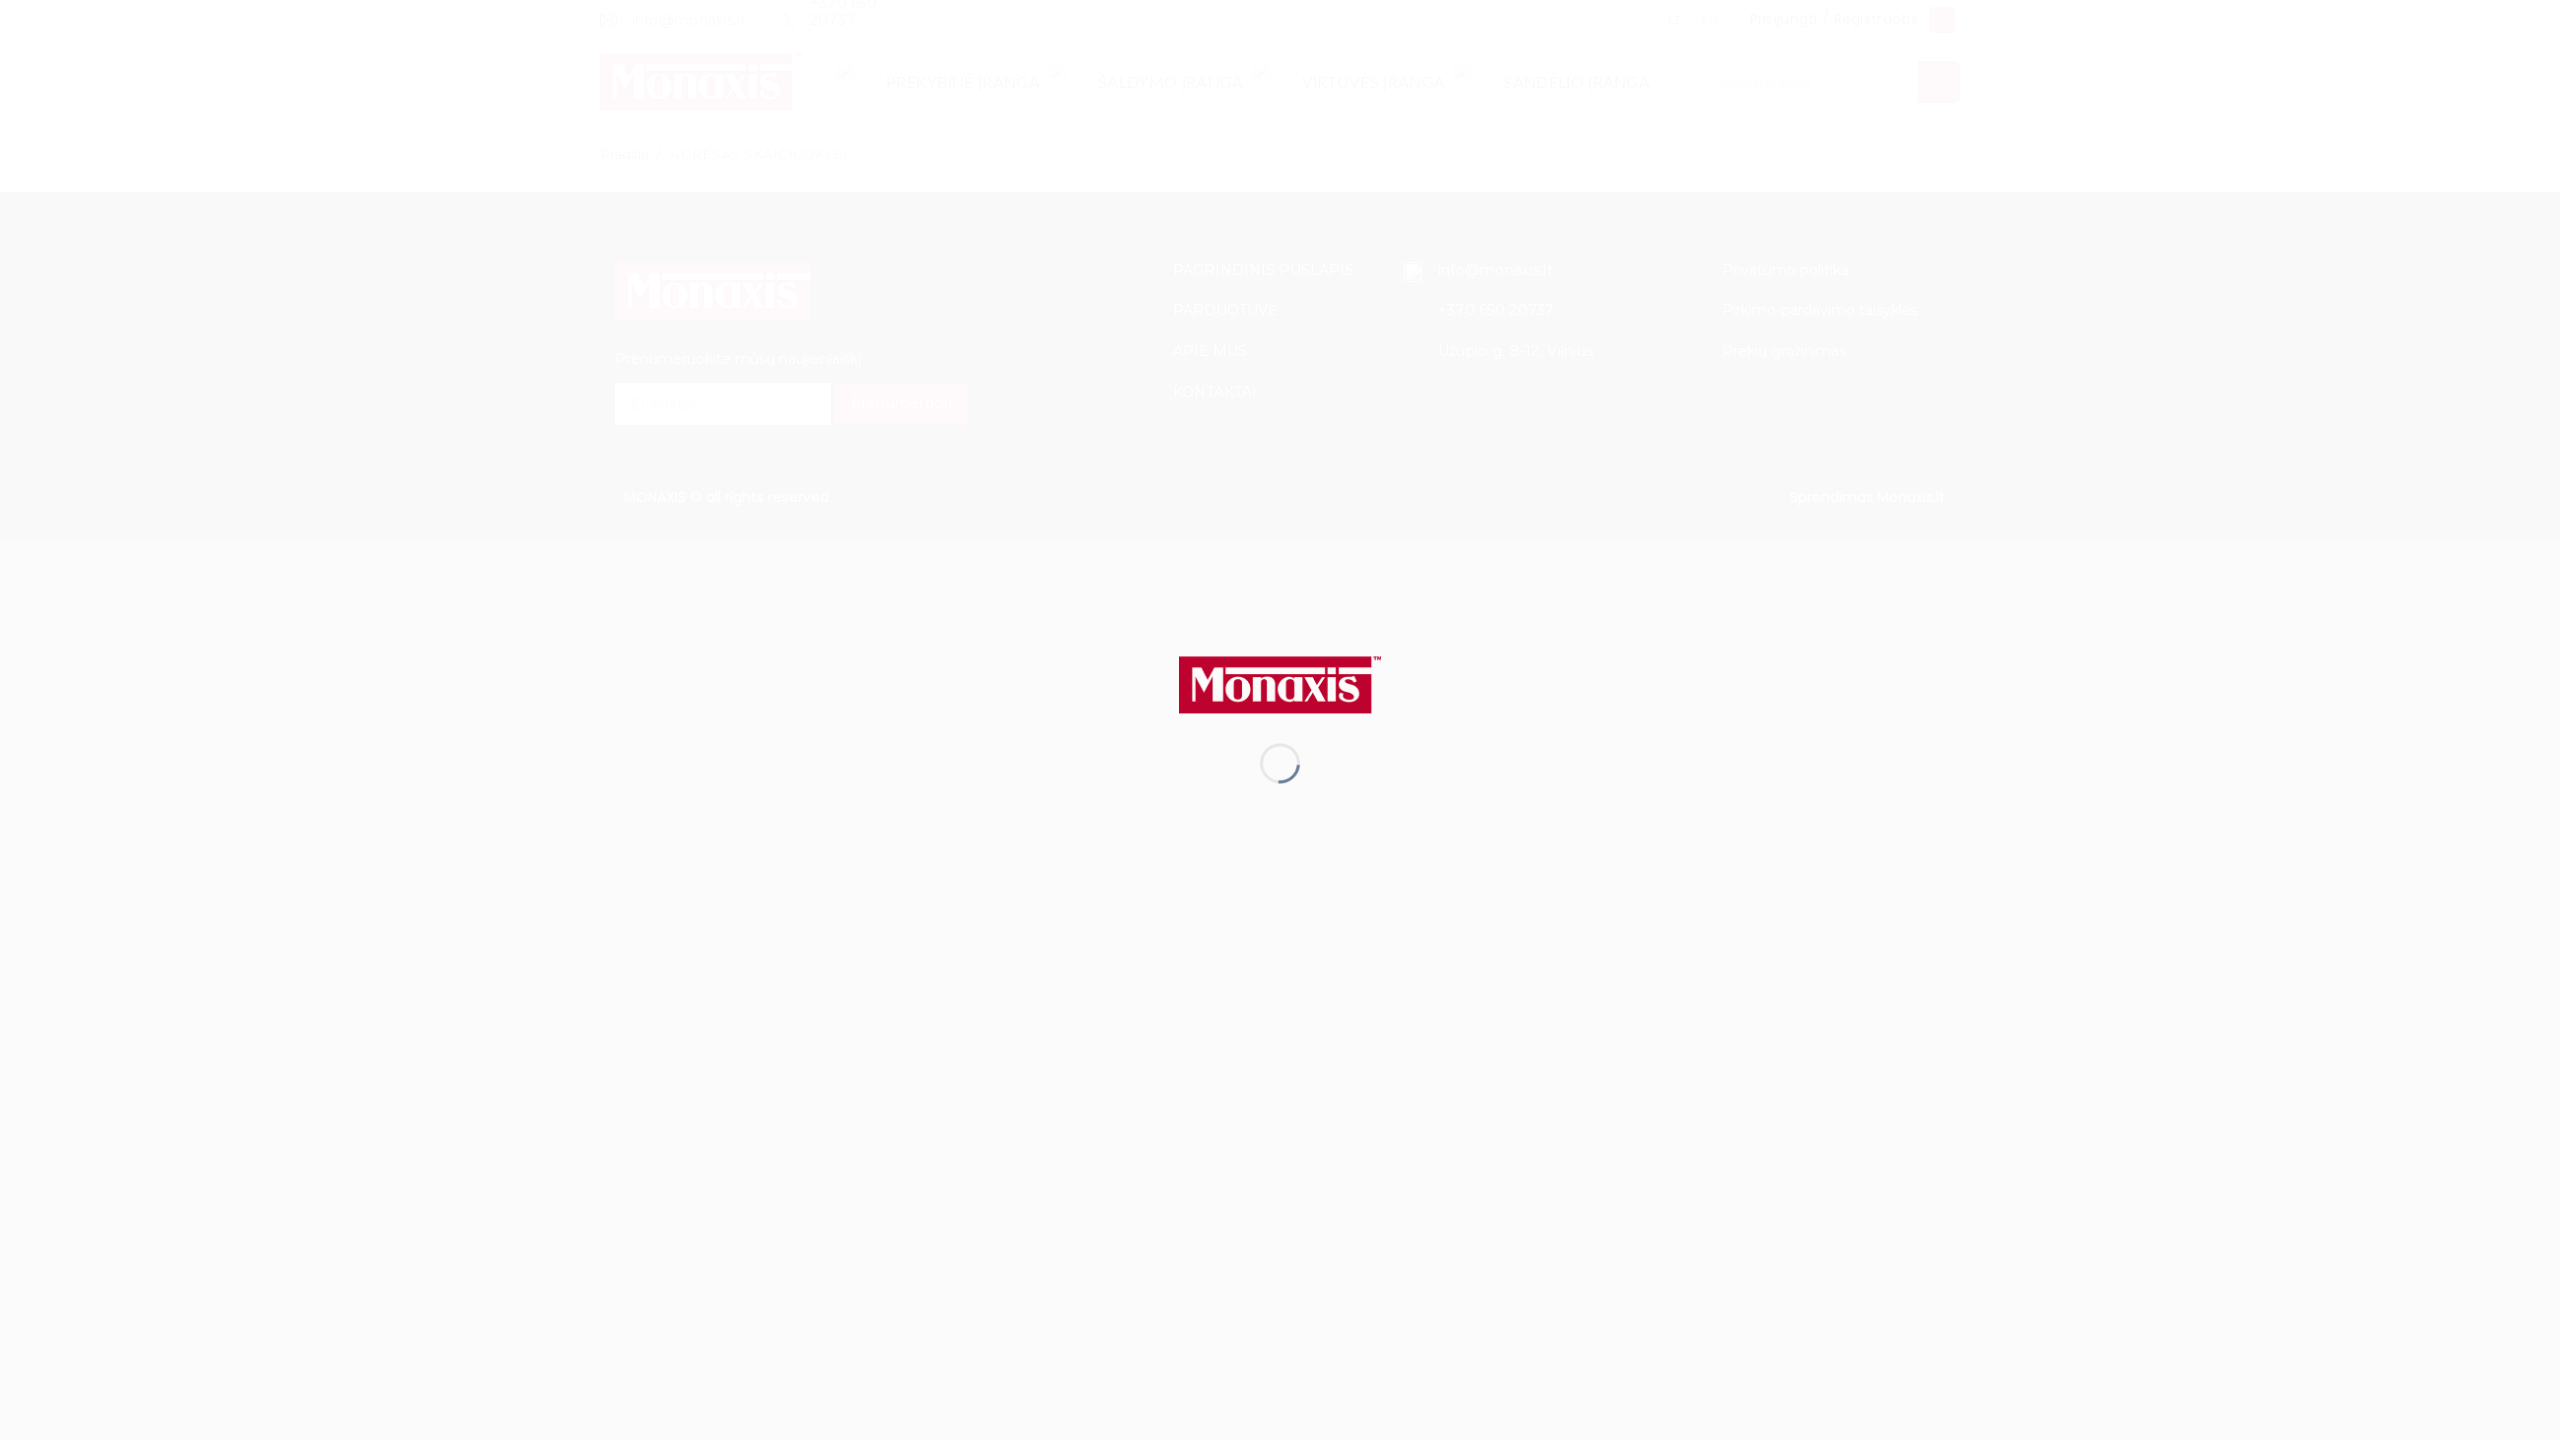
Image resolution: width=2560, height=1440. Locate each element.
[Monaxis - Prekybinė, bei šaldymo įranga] (1280, 683)
